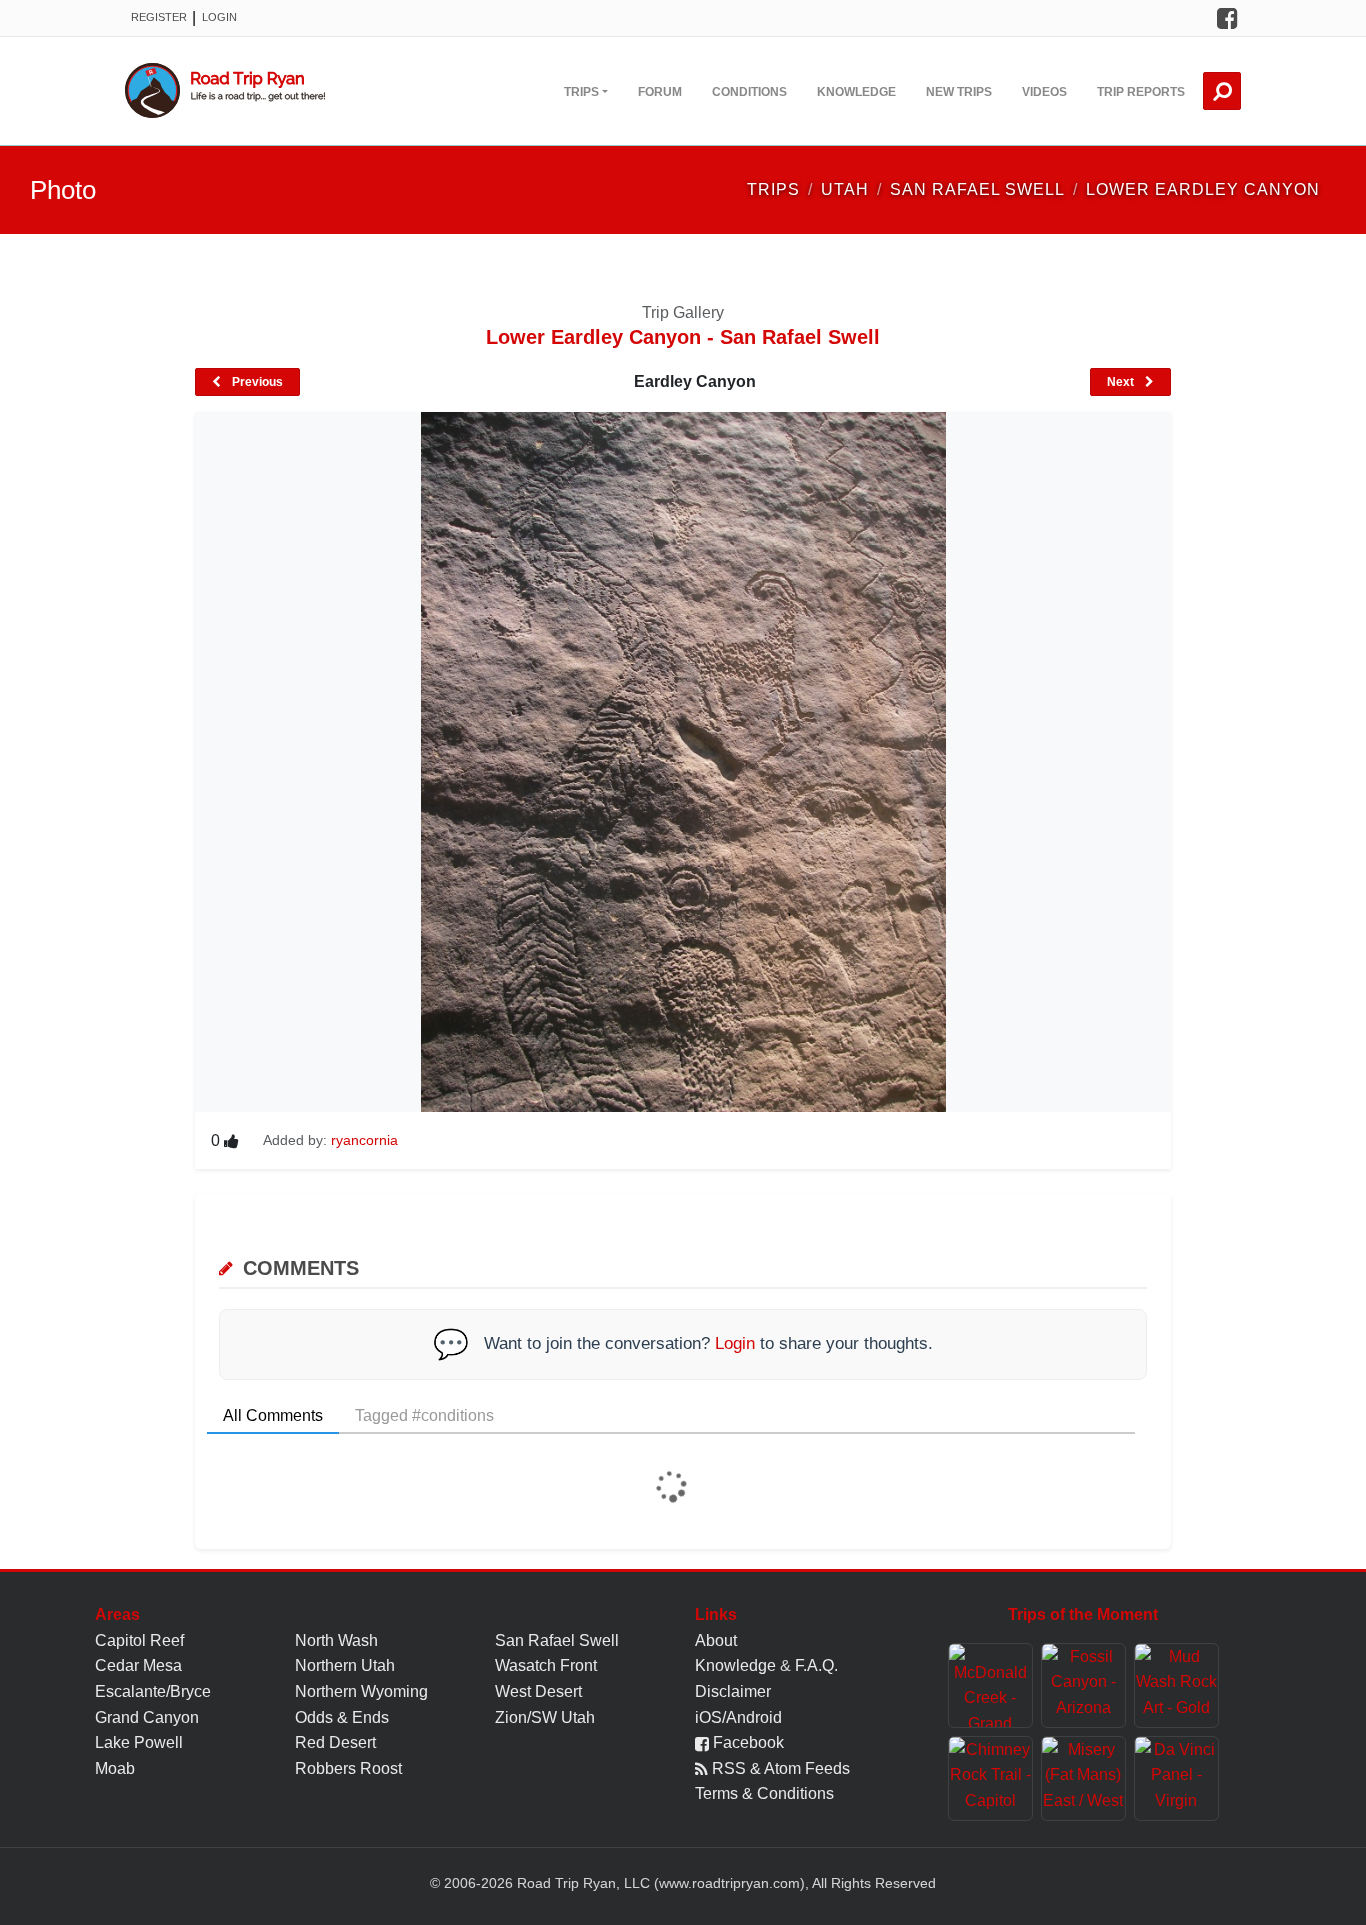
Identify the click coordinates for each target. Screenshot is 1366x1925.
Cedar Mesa (138, 1665)
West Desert (538, 1691)
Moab (115, 1768)
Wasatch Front (546, 1665)
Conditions (749, 92)
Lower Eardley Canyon (1203, 189)
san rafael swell (977, 189)
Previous (256, 382)
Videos (1044, 92)
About (716, 1640)
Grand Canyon (147, 1717)
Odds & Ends (342, 1717)
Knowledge (856, 92)
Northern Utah (345, 1665)
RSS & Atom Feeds (779, 1768)
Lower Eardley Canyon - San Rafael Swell (683, 337)
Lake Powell (139, 1742)
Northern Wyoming (361, 1691)
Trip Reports (1141, 92)
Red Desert (335, 1742)
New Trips (959, 92)
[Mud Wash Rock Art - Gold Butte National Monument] (1176, 1685)
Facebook (746, 1742)
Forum (660, 92)
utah (845, 189)
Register (159, 17)
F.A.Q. (816, 1665)
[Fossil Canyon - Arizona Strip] (1083, 1685)
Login (219, 17)
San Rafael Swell (557, 1640)
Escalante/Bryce (153, 1691)
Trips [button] (581, 92)
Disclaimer (733, 1691)
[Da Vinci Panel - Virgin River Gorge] (1176, 1778)
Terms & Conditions (764, 1793)
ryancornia (364, 1140)
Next (1122, 382)
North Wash (336, 1640)
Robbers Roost (348, 1768)
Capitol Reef (139, 1640)
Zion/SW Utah (545, 1717)
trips (773, 189)
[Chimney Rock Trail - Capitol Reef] (990, 1778)
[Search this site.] (1222, 91)
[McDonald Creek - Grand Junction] (990, 1685)
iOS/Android (738, 1717)
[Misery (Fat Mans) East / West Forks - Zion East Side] (1083, 1778)
